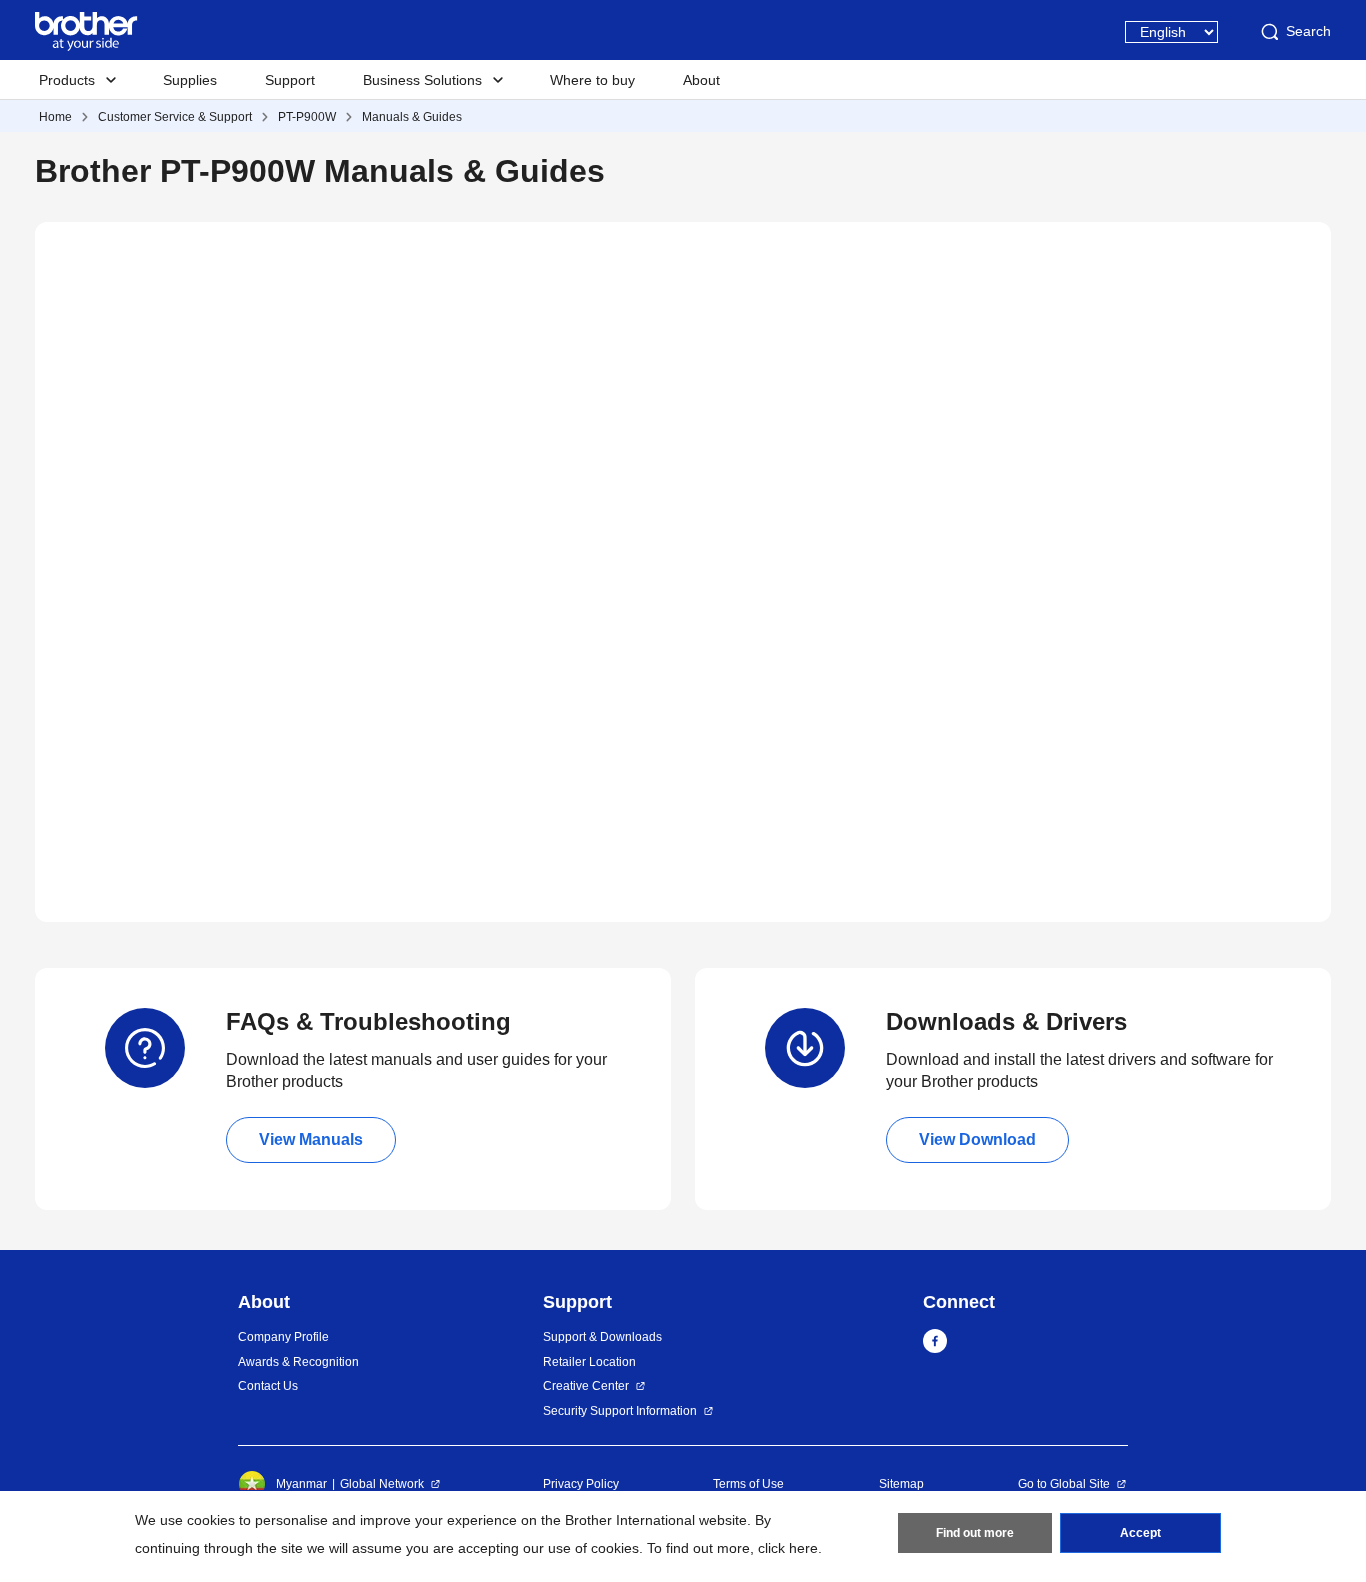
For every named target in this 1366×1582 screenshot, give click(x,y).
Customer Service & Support (175, 117)
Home (55, 117)
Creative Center (586, 1386)
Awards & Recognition (298, 1362)
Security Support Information (620, 1411)
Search (1308, 31)
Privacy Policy (581, 1484)
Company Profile (283, 1337)
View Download (977, 1139)
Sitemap (901, 1484)
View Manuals (311, 1139)
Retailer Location (589, 1362)
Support (290, 80)
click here (788, 1548)
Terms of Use (748, 1484)
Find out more (975, 1533)
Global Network (382, 1484)
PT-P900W (307, 117)
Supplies (190, 80)
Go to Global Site (1064, 1484)
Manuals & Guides (412, 117)
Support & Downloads (602, 1337)
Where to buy (592, 80)
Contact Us (268, 1386)
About (701, 80)
